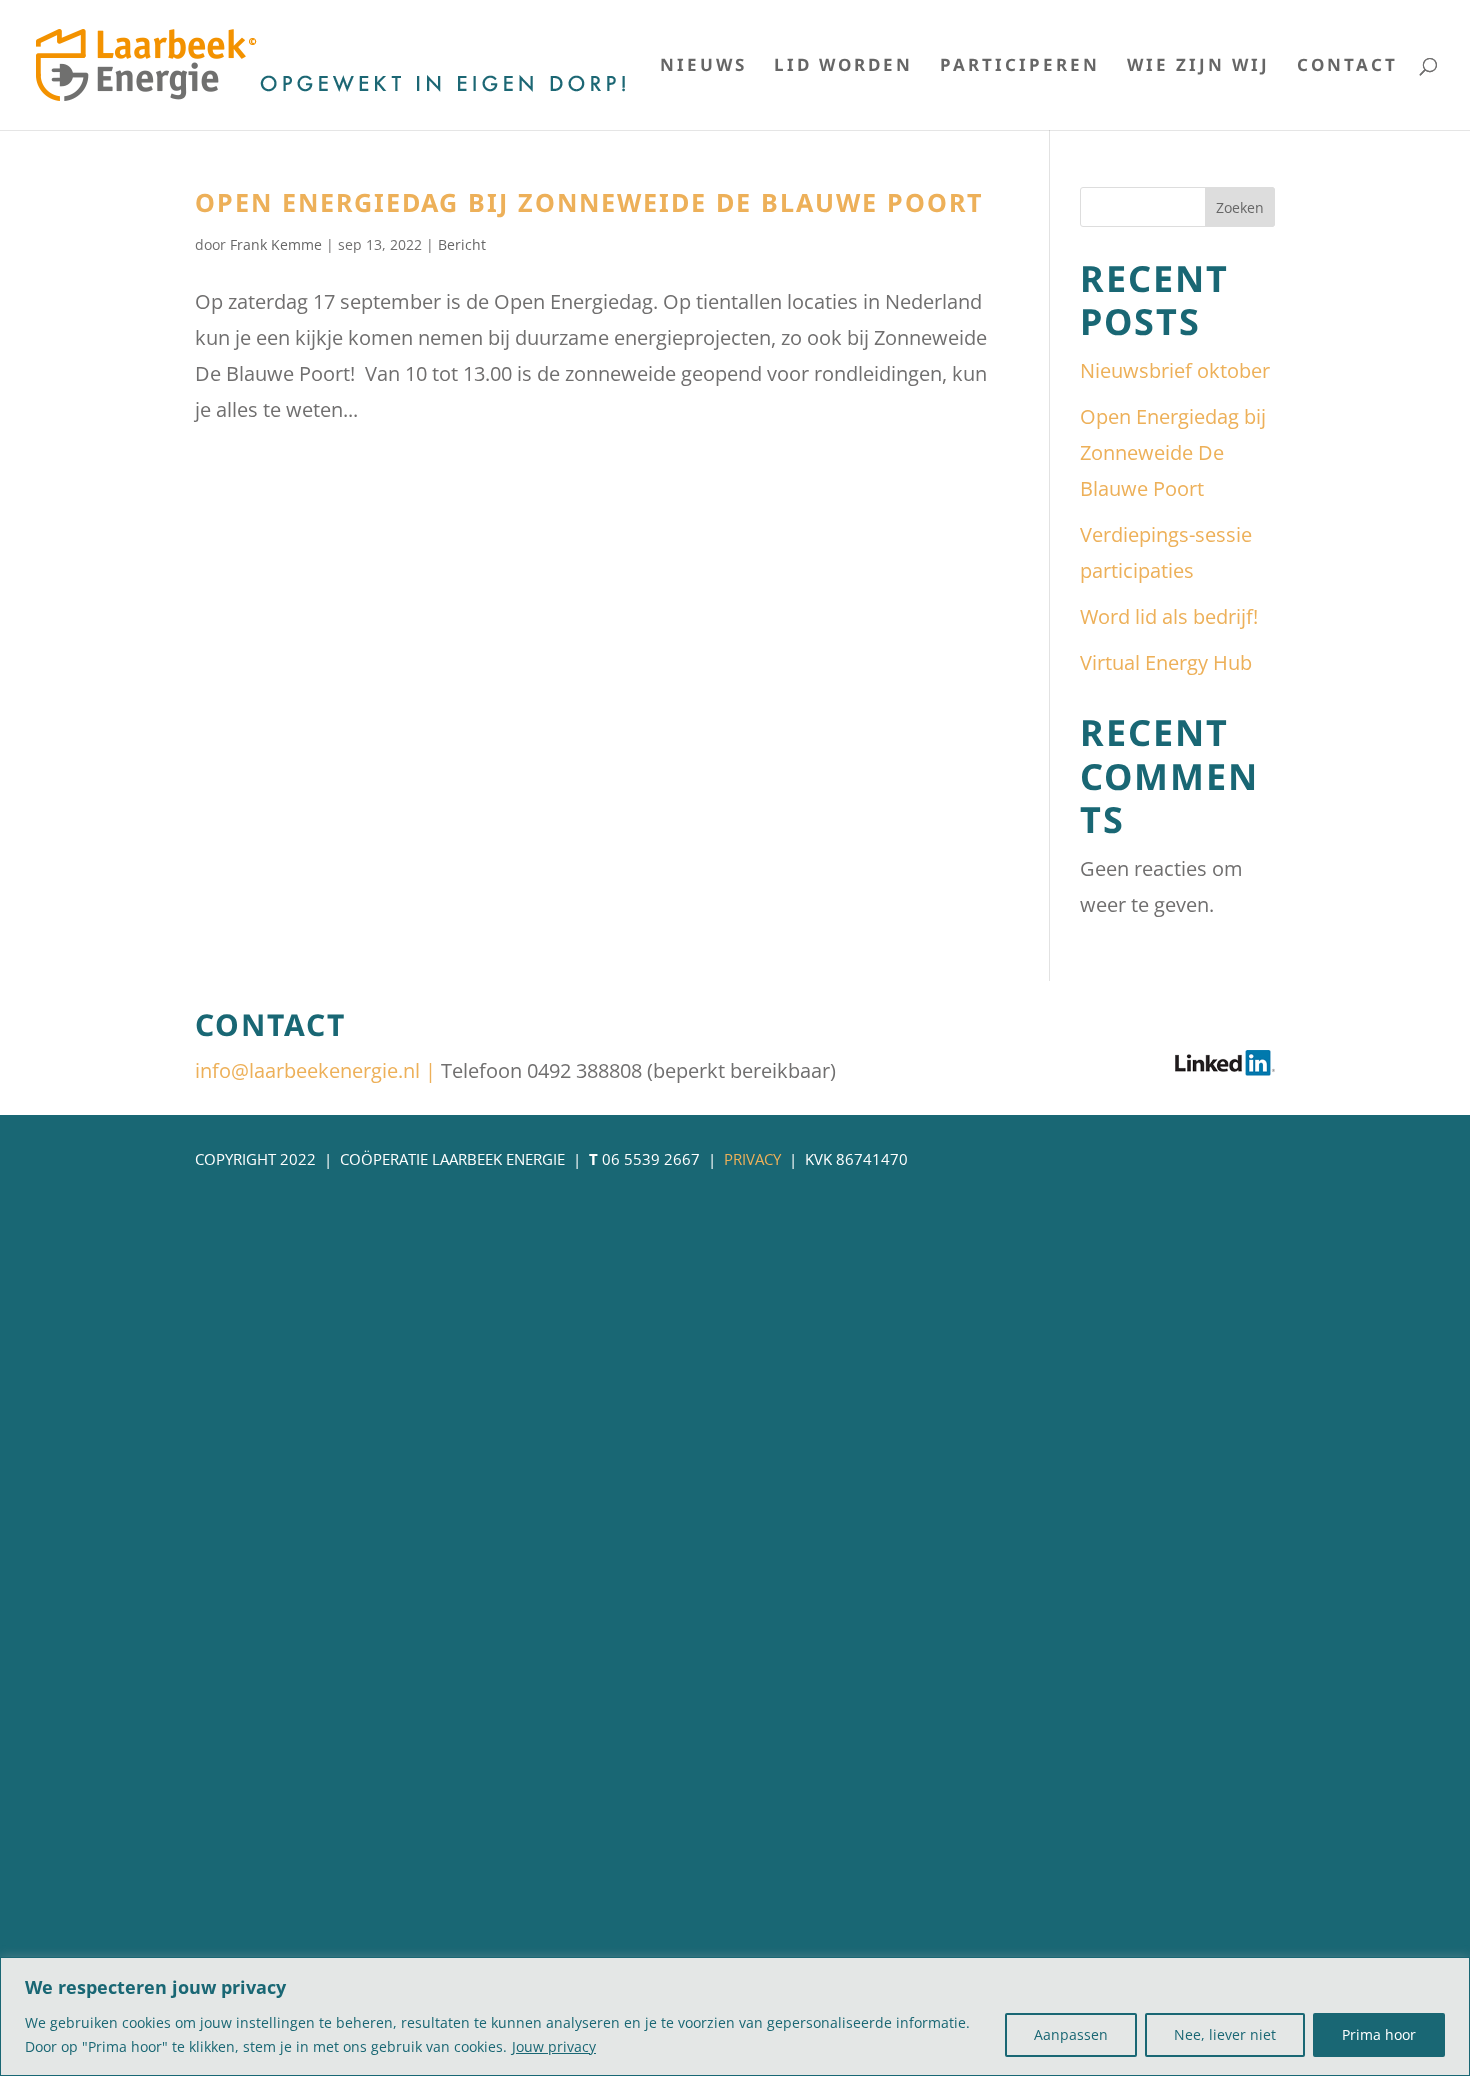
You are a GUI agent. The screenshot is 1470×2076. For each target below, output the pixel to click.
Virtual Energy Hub (1166, 662)
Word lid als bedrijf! (1169, 616)
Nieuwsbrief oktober (1175, 370)
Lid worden (843, 67)
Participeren (1020, 67)
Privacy (752, 1159)
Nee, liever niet (1225, 2034)
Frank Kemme (276, 244)
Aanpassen (1071, 2034)
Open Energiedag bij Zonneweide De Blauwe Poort (589, 202)
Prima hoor (1379, 2034)
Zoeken (1240, 207)
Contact (1347, 67)
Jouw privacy (554, 2046)
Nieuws (703, 67)
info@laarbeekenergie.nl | (318, 1070)
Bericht (462, 244)
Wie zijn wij (1198, 67)
